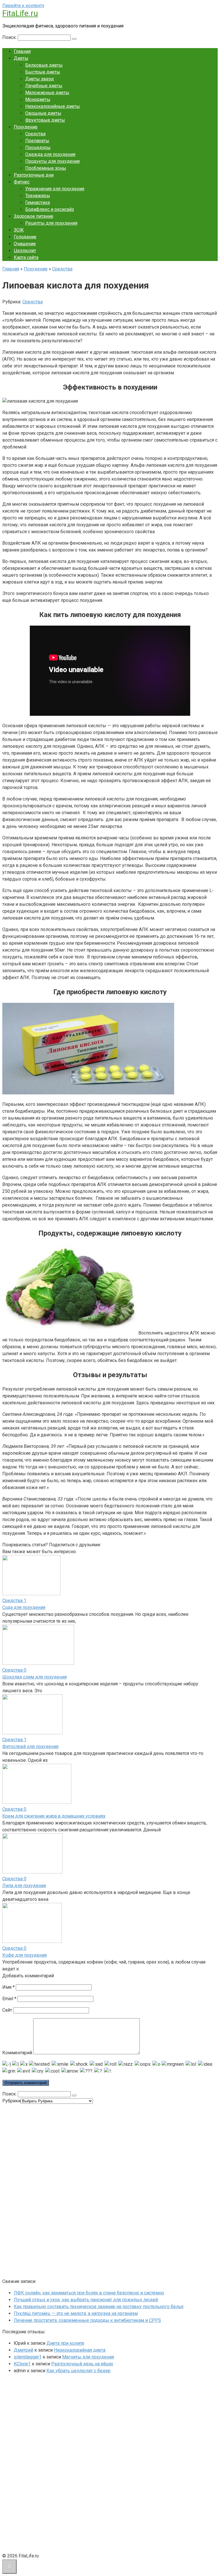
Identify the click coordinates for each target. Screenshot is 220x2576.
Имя (8, 1987)
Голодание (25, 237)
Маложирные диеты (47, 93)
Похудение (26, 127)
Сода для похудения (24, 1607)
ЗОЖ (19, 230)
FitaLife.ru (20, 13)
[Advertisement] (45, 2190)
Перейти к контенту (23, 6)
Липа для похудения (24, 1886)
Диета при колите (65, 2343)
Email (9, 1999)
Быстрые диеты (43, 72)
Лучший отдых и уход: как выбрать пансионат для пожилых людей (86, 2300)
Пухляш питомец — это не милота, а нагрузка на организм (76, 2313)
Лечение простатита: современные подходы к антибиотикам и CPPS (87, 2320)
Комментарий (17, 2053)
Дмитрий (23, 2350)
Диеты (21, 58)
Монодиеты (38, 99)
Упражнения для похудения (55, 189)
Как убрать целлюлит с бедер (78, 2371)
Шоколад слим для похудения (35, 1677)
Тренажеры (38, 196)
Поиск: (10, 37)
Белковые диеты (44, 65)
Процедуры (38, 148)
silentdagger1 (28, 2357)
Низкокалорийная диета (80, 2350)
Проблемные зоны (46, 168)
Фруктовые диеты (45, 120)
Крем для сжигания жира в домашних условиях (54, 1816)
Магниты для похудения (88, 2357)
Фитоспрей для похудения (30, 1746)
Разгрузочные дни (34, 175)
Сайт (7, 2010)
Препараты (37, 141)
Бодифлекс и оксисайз (50, 209)
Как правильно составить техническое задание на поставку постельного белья (99, 2307)
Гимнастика (38, 202)
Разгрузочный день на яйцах (82, 2364)
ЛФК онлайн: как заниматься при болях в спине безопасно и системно (89, 2293)
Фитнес (22, 182)
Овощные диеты (43, 113)
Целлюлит (25, 251)
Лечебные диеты (44, 86)
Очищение (25, 244)
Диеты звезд (40, 79)
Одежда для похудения (50, 154)
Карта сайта (26, 257)
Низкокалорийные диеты (53, 106)
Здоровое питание (34, 216)
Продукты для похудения (52, 161)
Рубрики (11, 2101)
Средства (35, 134)
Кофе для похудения (24, 1955)
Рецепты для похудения (51, 223)
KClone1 (22, 2364)
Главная (22, 51)
